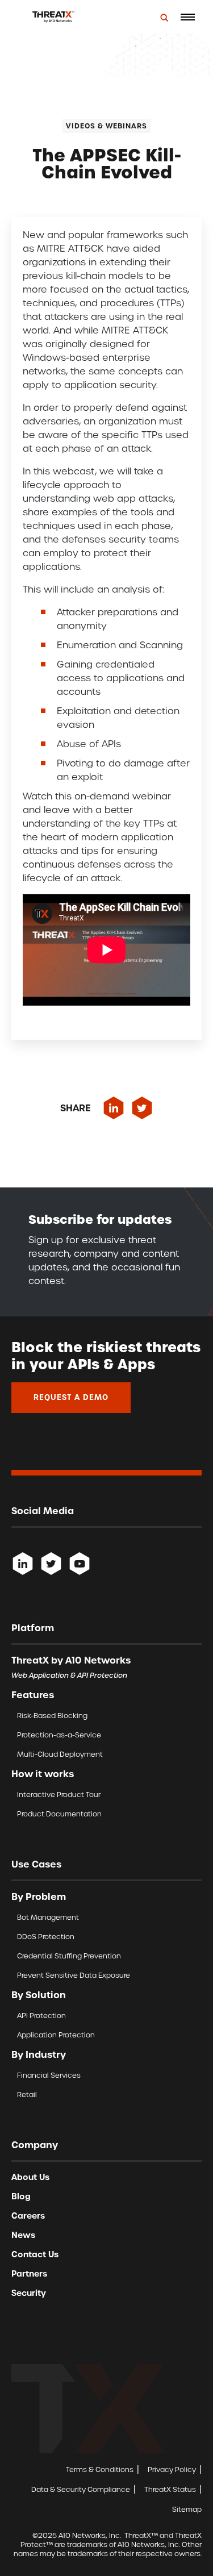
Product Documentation (59, 1814)
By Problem (39, 1896)
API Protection (41, 2016)
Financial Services (49, 2075)
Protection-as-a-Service (59, 1735)
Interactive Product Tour (59, 1795)
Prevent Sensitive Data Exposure (74, 1975)
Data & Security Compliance (81, 2489)
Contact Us (35, 2254)
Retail (27, 2094)
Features (33, 1695)
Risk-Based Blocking (52, 1716)
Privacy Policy (172, 2469)
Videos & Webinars (106, 126)
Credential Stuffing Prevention (69, 1956)
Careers (28, 2216)
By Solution (39, 1995)
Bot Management (48, 1917)
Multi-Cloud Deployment (60, 1754)
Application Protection (56, 2035)
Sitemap (187, 2509)
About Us (30, 2177)
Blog (21, 2196)
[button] (187, 17)
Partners (29, 2274)
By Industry (39, 2054)
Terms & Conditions (100, 2469)
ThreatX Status (170, 2489)
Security (29, 2293)
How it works (43, 1774)
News (23, 2235)
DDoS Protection (46, 1937)
